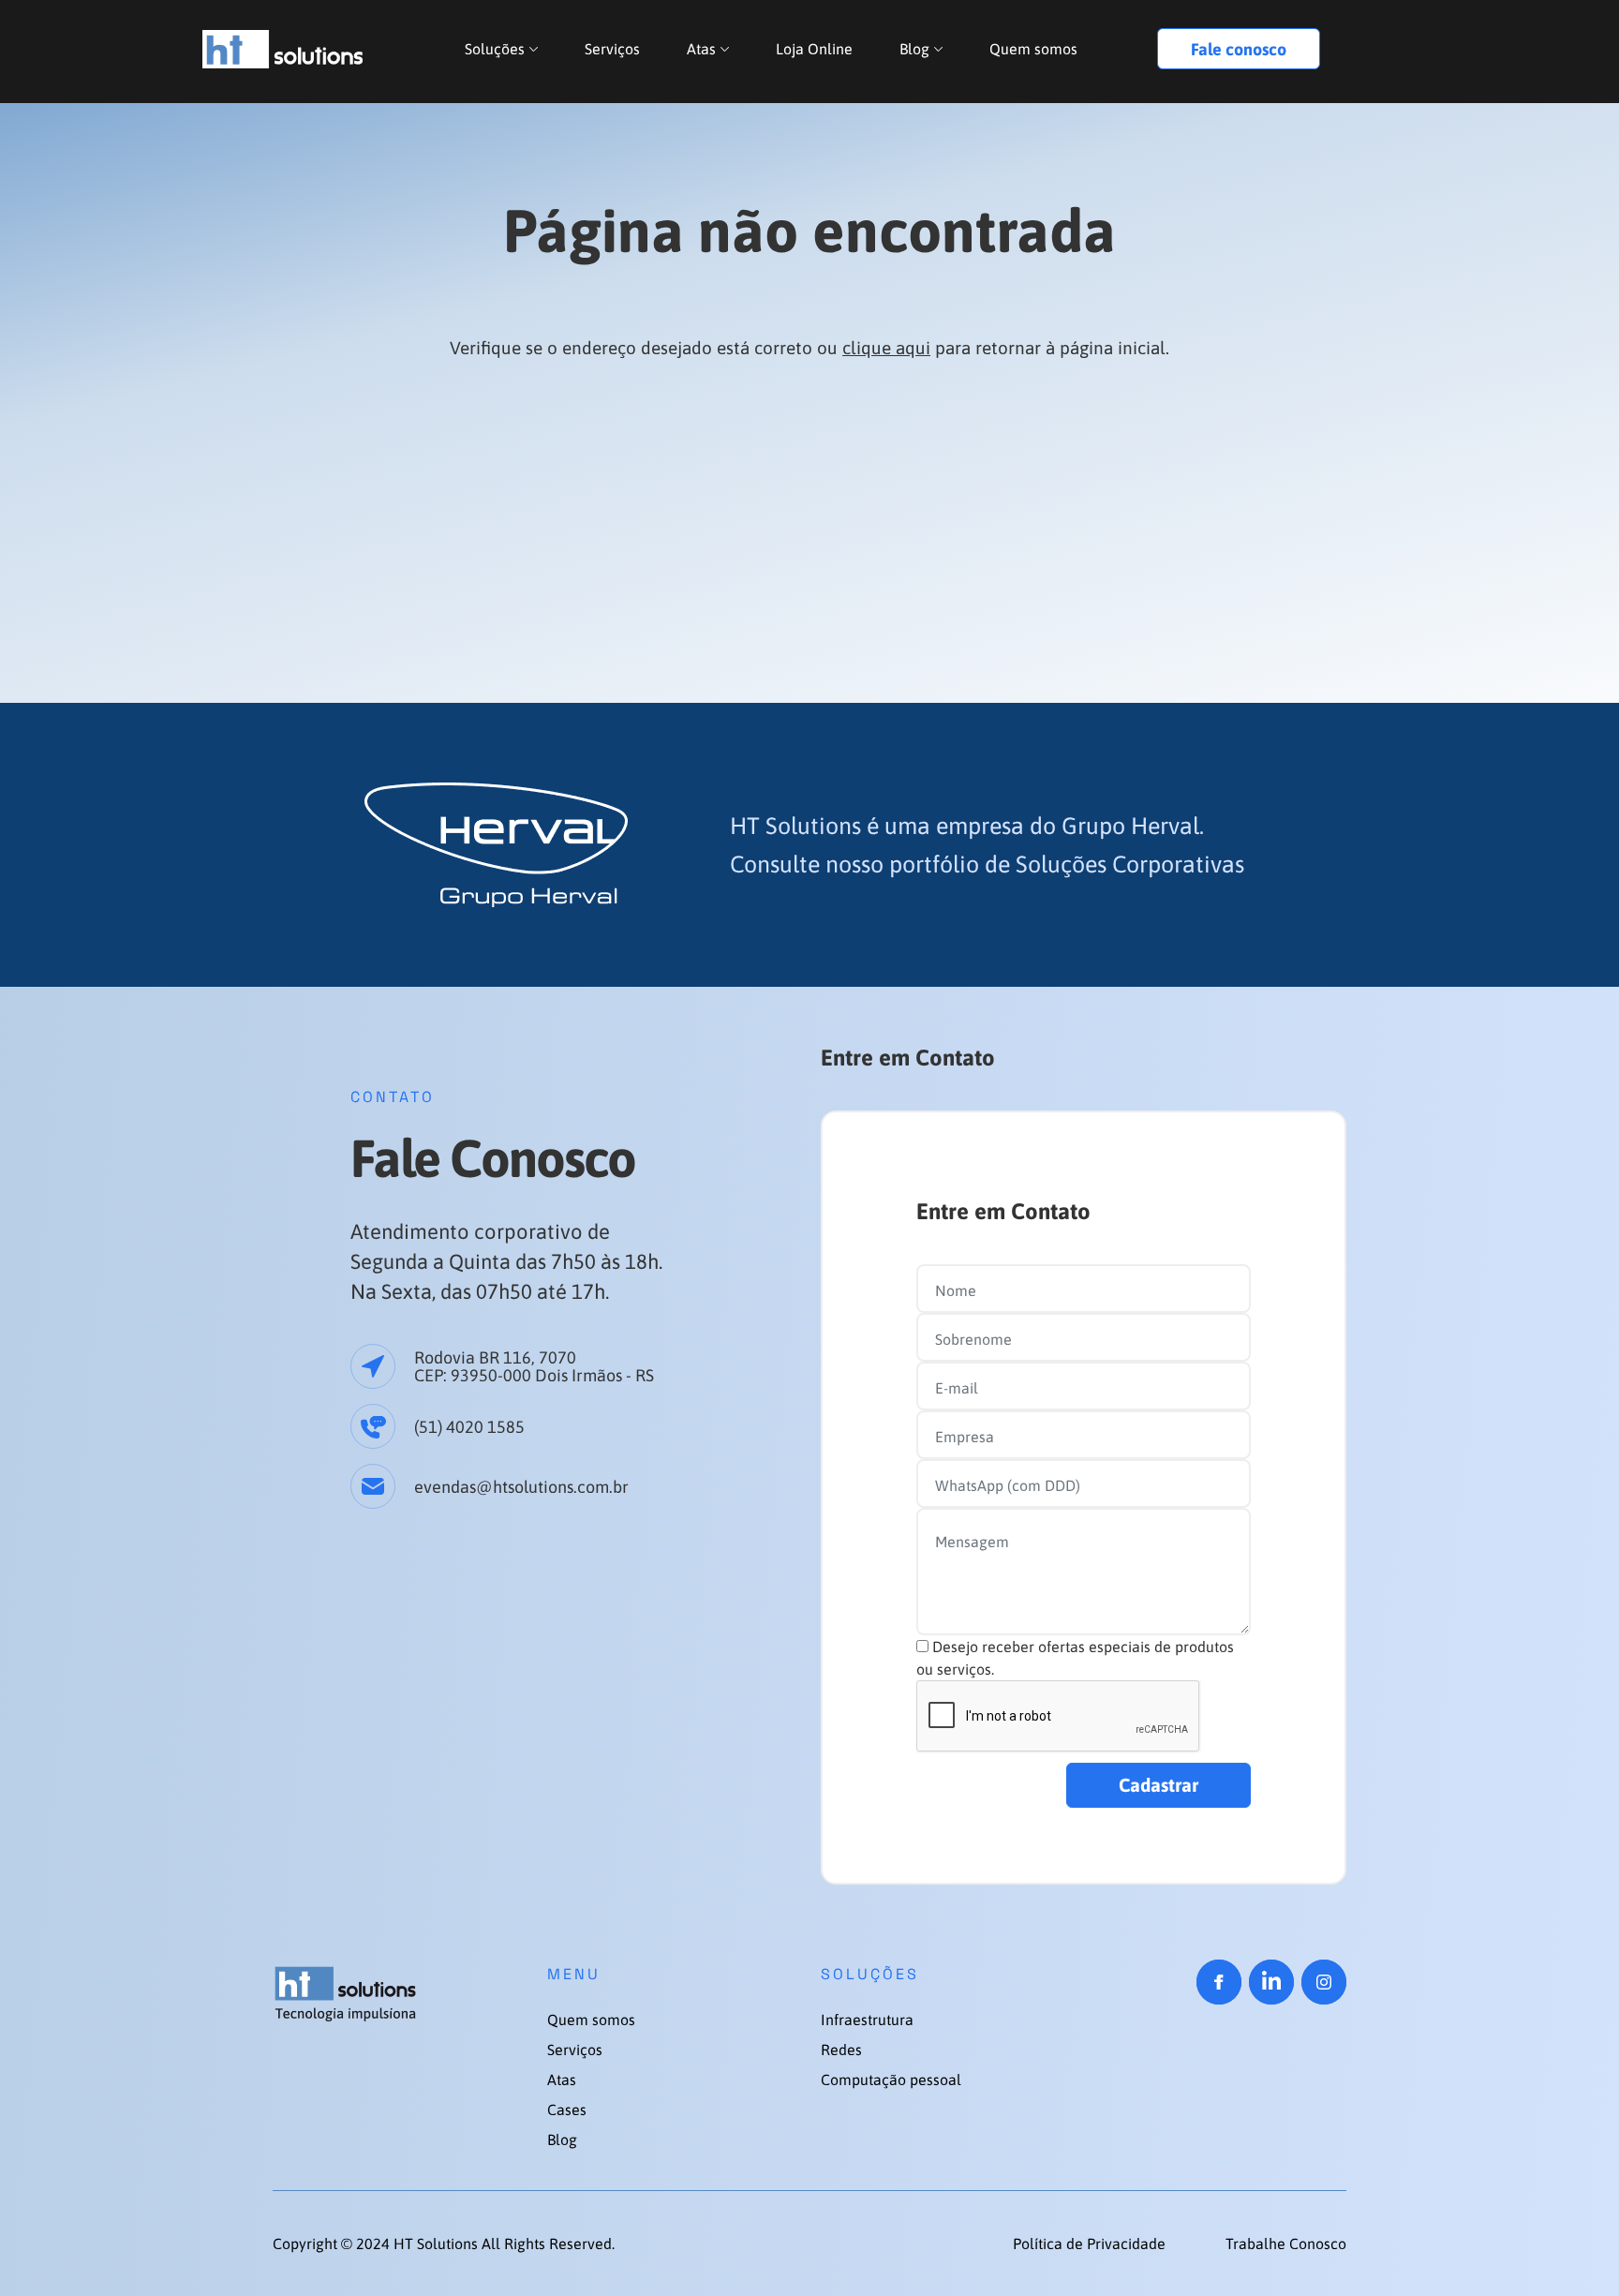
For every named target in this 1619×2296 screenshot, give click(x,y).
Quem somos (1033, 49)
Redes (841, 2050)
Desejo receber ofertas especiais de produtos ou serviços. (1075, 1658)
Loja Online (814, 49)
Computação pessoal (891, 2080)
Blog (914, 49)
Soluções (495, 49)
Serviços (612, 49)
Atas (701, 49)
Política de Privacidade (1091, 2244)
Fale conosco (1239, 49)
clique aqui (886, 348)
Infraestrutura (867, 2020)
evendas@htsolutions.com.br (521, 1487)
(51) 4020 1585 (469, 1427)
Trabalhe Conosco (1286, 2244)
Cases (567, 2110)
